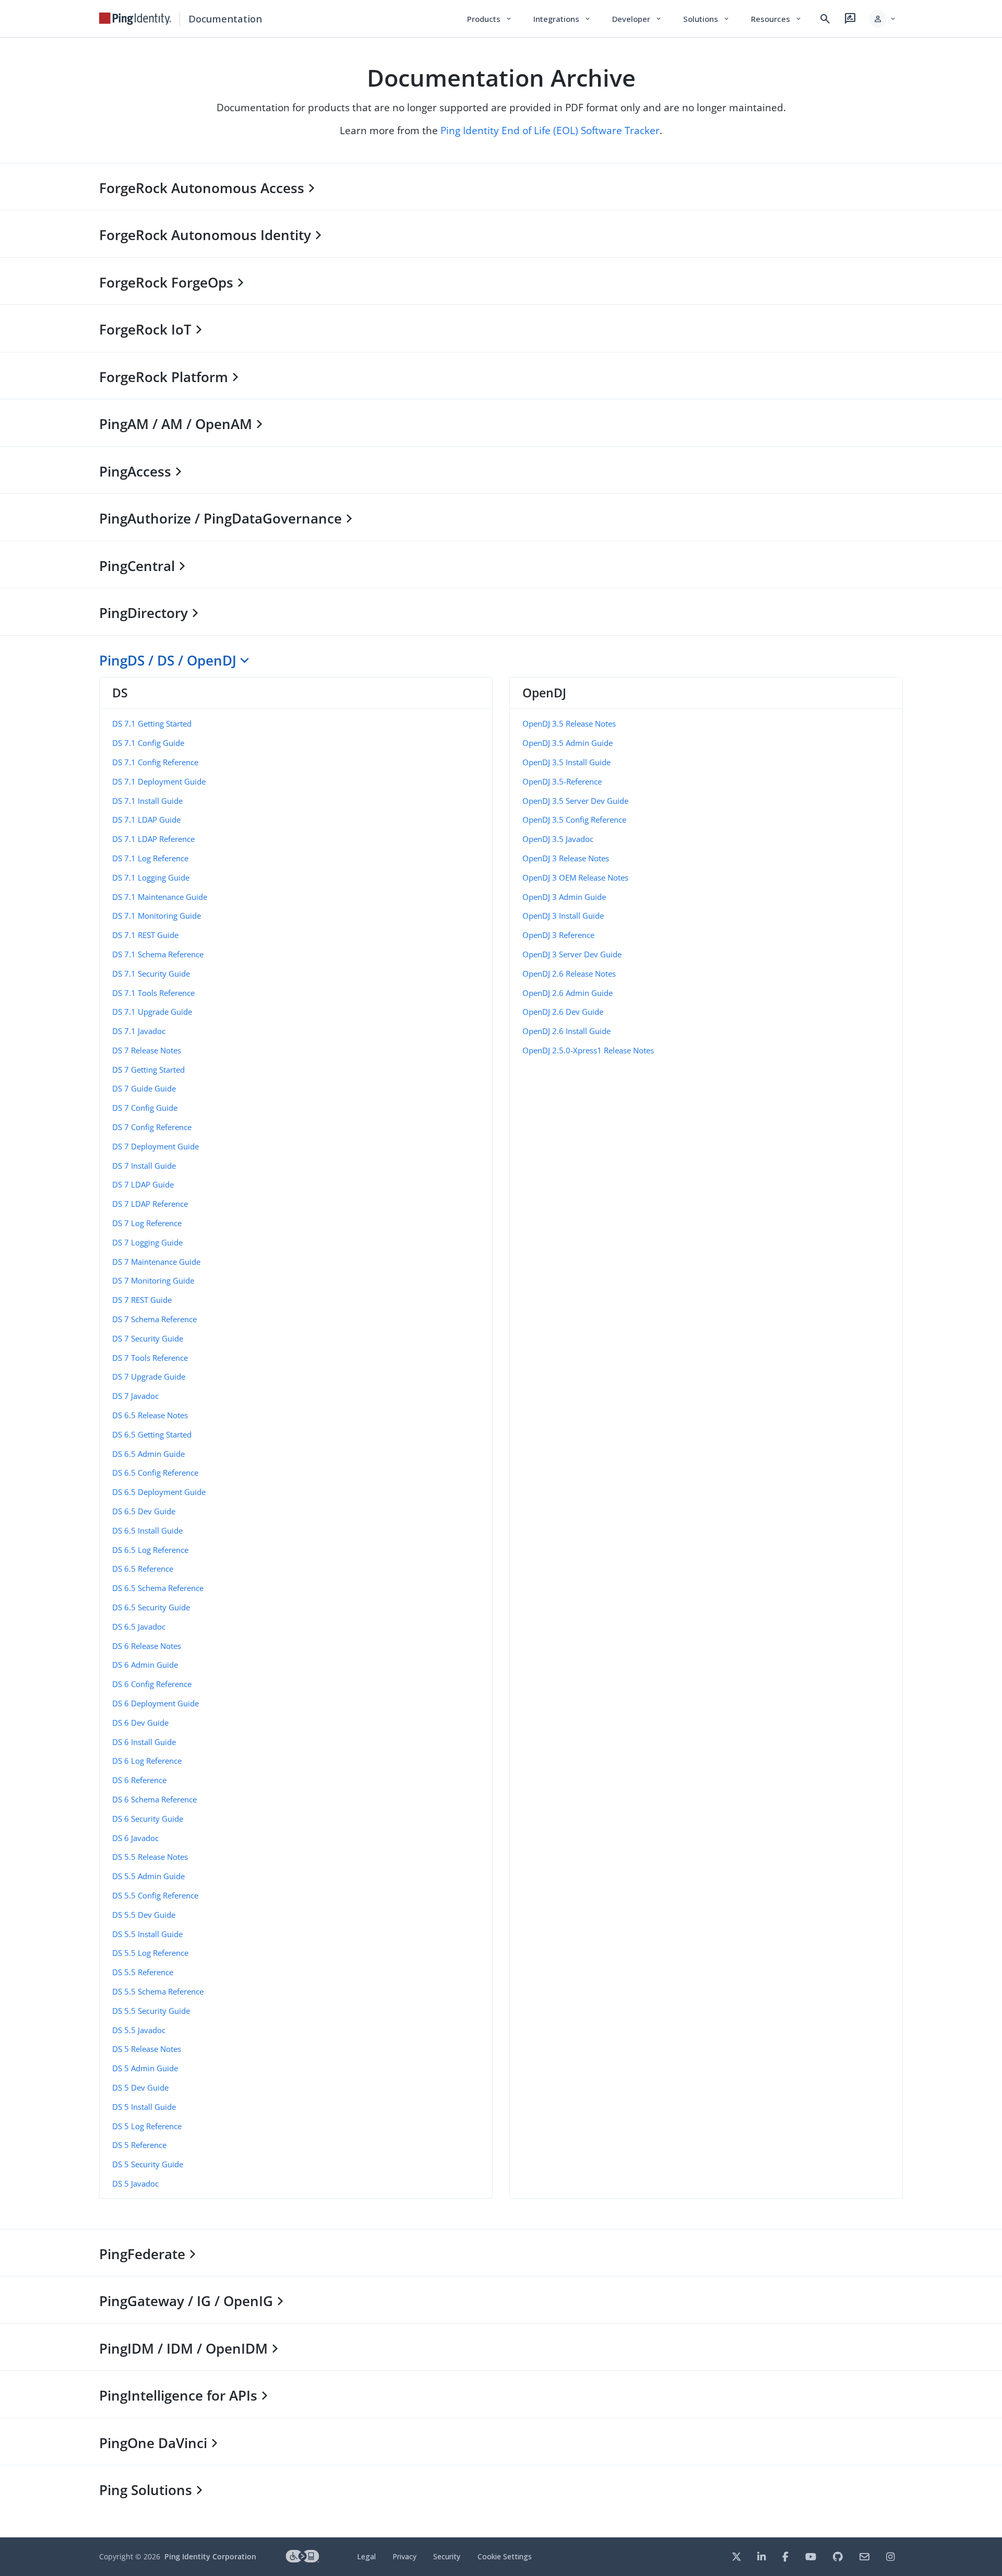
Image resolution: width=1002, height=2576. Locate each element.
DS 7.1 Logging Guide (151, 877)
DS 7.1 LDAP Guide (146, 820)
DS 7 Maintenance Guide (156, 1262)
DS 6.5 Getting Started (152, 1434)
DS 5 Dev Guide (140, 2087)
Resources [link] (777, 19)
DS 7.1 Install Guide (147, 801)
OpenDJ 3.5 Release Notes (569, 723)
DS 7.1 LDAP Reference (153, 839)
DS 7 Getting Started (148, 1070)
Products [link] (490, 19)
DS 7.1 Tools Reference (153, 993)
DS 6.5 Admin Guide (148, 1454)
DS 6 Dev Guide (140, 1723)
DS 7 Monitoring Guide (153, 1280)
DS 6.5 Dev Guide (144, 1511)
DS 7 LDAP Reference (150, 1204)
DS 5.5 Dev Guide (144, 1915)
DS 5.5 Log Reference (150, 1953)
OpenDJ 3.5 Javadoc (558, 839)
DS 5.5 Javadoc (139, 2030)
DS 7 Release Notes (147, 1050)
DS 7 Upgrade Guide (149, 1376)
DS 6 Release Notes (147, 1646)
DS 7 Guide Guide (144, 1088)
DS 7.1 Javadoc (139, 1031)
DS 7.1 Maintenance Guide (160, 897)
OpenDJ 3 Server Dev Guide (572, 954)
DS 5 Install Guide (144, 2107)
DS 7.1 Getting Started (152, 723)
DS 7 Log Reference (147, 1223)
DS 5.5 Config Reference (155, 1895)
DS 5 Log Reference (147, 2126)
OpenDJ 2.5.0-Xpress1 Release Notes (588, 1050)
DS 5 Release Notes (147, 2049)
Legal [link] (366, 2556)
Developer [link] (637, 19)
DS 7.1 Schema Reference (158, 954)
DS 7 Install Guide (144, 1166)
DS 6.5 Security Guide (151, 1607)
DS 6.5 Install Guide (147, 1530)
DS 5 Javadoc (135, 2183)
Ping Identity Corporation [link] (210, 2556)
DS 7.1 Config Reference (155, 762)
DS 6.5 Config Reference (155, 1473)
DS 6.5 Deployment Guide (159, 1492)
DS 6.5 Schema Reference (158, 1588)
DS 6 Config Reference (152, 1684)
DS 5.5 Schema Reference (158, 1991)
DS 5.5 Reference (143, 1972)
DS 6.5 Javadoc (139, 1627)
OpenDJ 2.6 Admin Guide (568, 993)
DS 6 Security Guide (148, 1819)
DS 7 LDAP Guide (143, 1184)
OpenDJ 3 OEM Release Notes (575, 877)
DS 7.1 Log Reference (150, 858)
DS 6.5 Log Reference (150, 1550)
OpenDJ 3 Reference (558, 935)
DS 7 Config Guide (145, 1108)
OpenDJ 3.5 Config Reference (574, 820)
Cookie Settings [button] (505, 2556)
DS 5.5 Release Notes (150, 1857)
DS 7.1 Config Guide (148, 743)
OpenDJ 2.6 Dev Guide (563, 1012)
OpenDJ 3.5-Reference (562, 781)
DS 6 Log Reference (147, 1761)
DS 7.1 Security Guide (151, 974)
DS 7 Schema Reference (154, 1319)
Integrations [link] (562, 19)
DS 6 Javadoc (135, 1838)
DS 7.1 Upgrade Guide (152, 1012)
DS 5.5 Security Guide (151, 2011)
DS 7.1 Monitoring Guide (157, 916)
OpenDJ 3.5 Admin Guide (568, 743)
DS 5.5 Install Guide (147, 1934)
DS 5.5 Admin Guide (148, 1876)
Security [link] (447, 2556)
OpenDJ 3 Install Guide (563, 916)
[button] (883, 19)
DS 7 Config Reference (152, 1127)
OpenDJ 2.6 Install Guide (566, 1031)
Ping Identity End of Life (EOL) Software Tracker (550, 130)
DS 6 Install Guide (144, 1742)
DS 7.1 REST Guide (145, 935)
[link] (135, 19)
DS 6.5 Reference (143, 1569)
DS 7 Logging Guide (147, 1242)
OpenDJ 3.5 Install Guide (566, 762)
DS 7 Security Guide (148, 1338)
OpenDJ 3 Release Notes (566, 858)
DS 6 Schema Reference (154, 1799)
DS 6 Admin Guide (145, 1665)
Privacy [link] (404, 2556)
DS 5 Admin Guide (145, 2068)
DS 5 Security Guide (148, 2164)
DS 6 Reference (139, 1780)
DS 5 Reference (139, 2145)
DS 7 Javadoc (135, 1396)
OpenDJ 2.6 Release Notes (569, 974)
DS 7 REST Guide (142, 1300)
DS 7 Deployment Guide (156, 1146)
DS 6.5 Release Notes (150, 1415)
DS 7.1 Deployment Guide (159, 781)
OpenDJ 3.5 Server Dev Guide (575, 801)
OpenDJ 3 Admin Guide (564, 897)
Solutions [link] (707, 19)
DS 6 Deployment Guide (156, 1703)
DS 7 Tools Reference (150, 1358)
